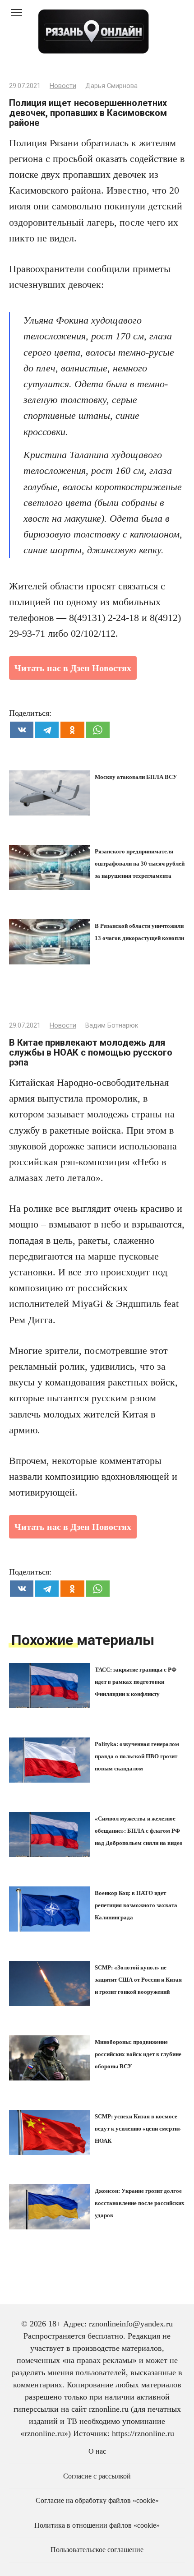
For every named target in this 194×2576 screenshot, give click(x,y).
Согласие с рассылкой (97, 2476)
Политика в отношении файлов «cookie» (97, 2525)
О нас (97, 2451)
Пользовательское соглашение (97, 2550)
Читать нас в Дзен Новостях (73, 668)
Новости (63, 86)
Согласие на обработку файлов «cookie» (97, 2501)
